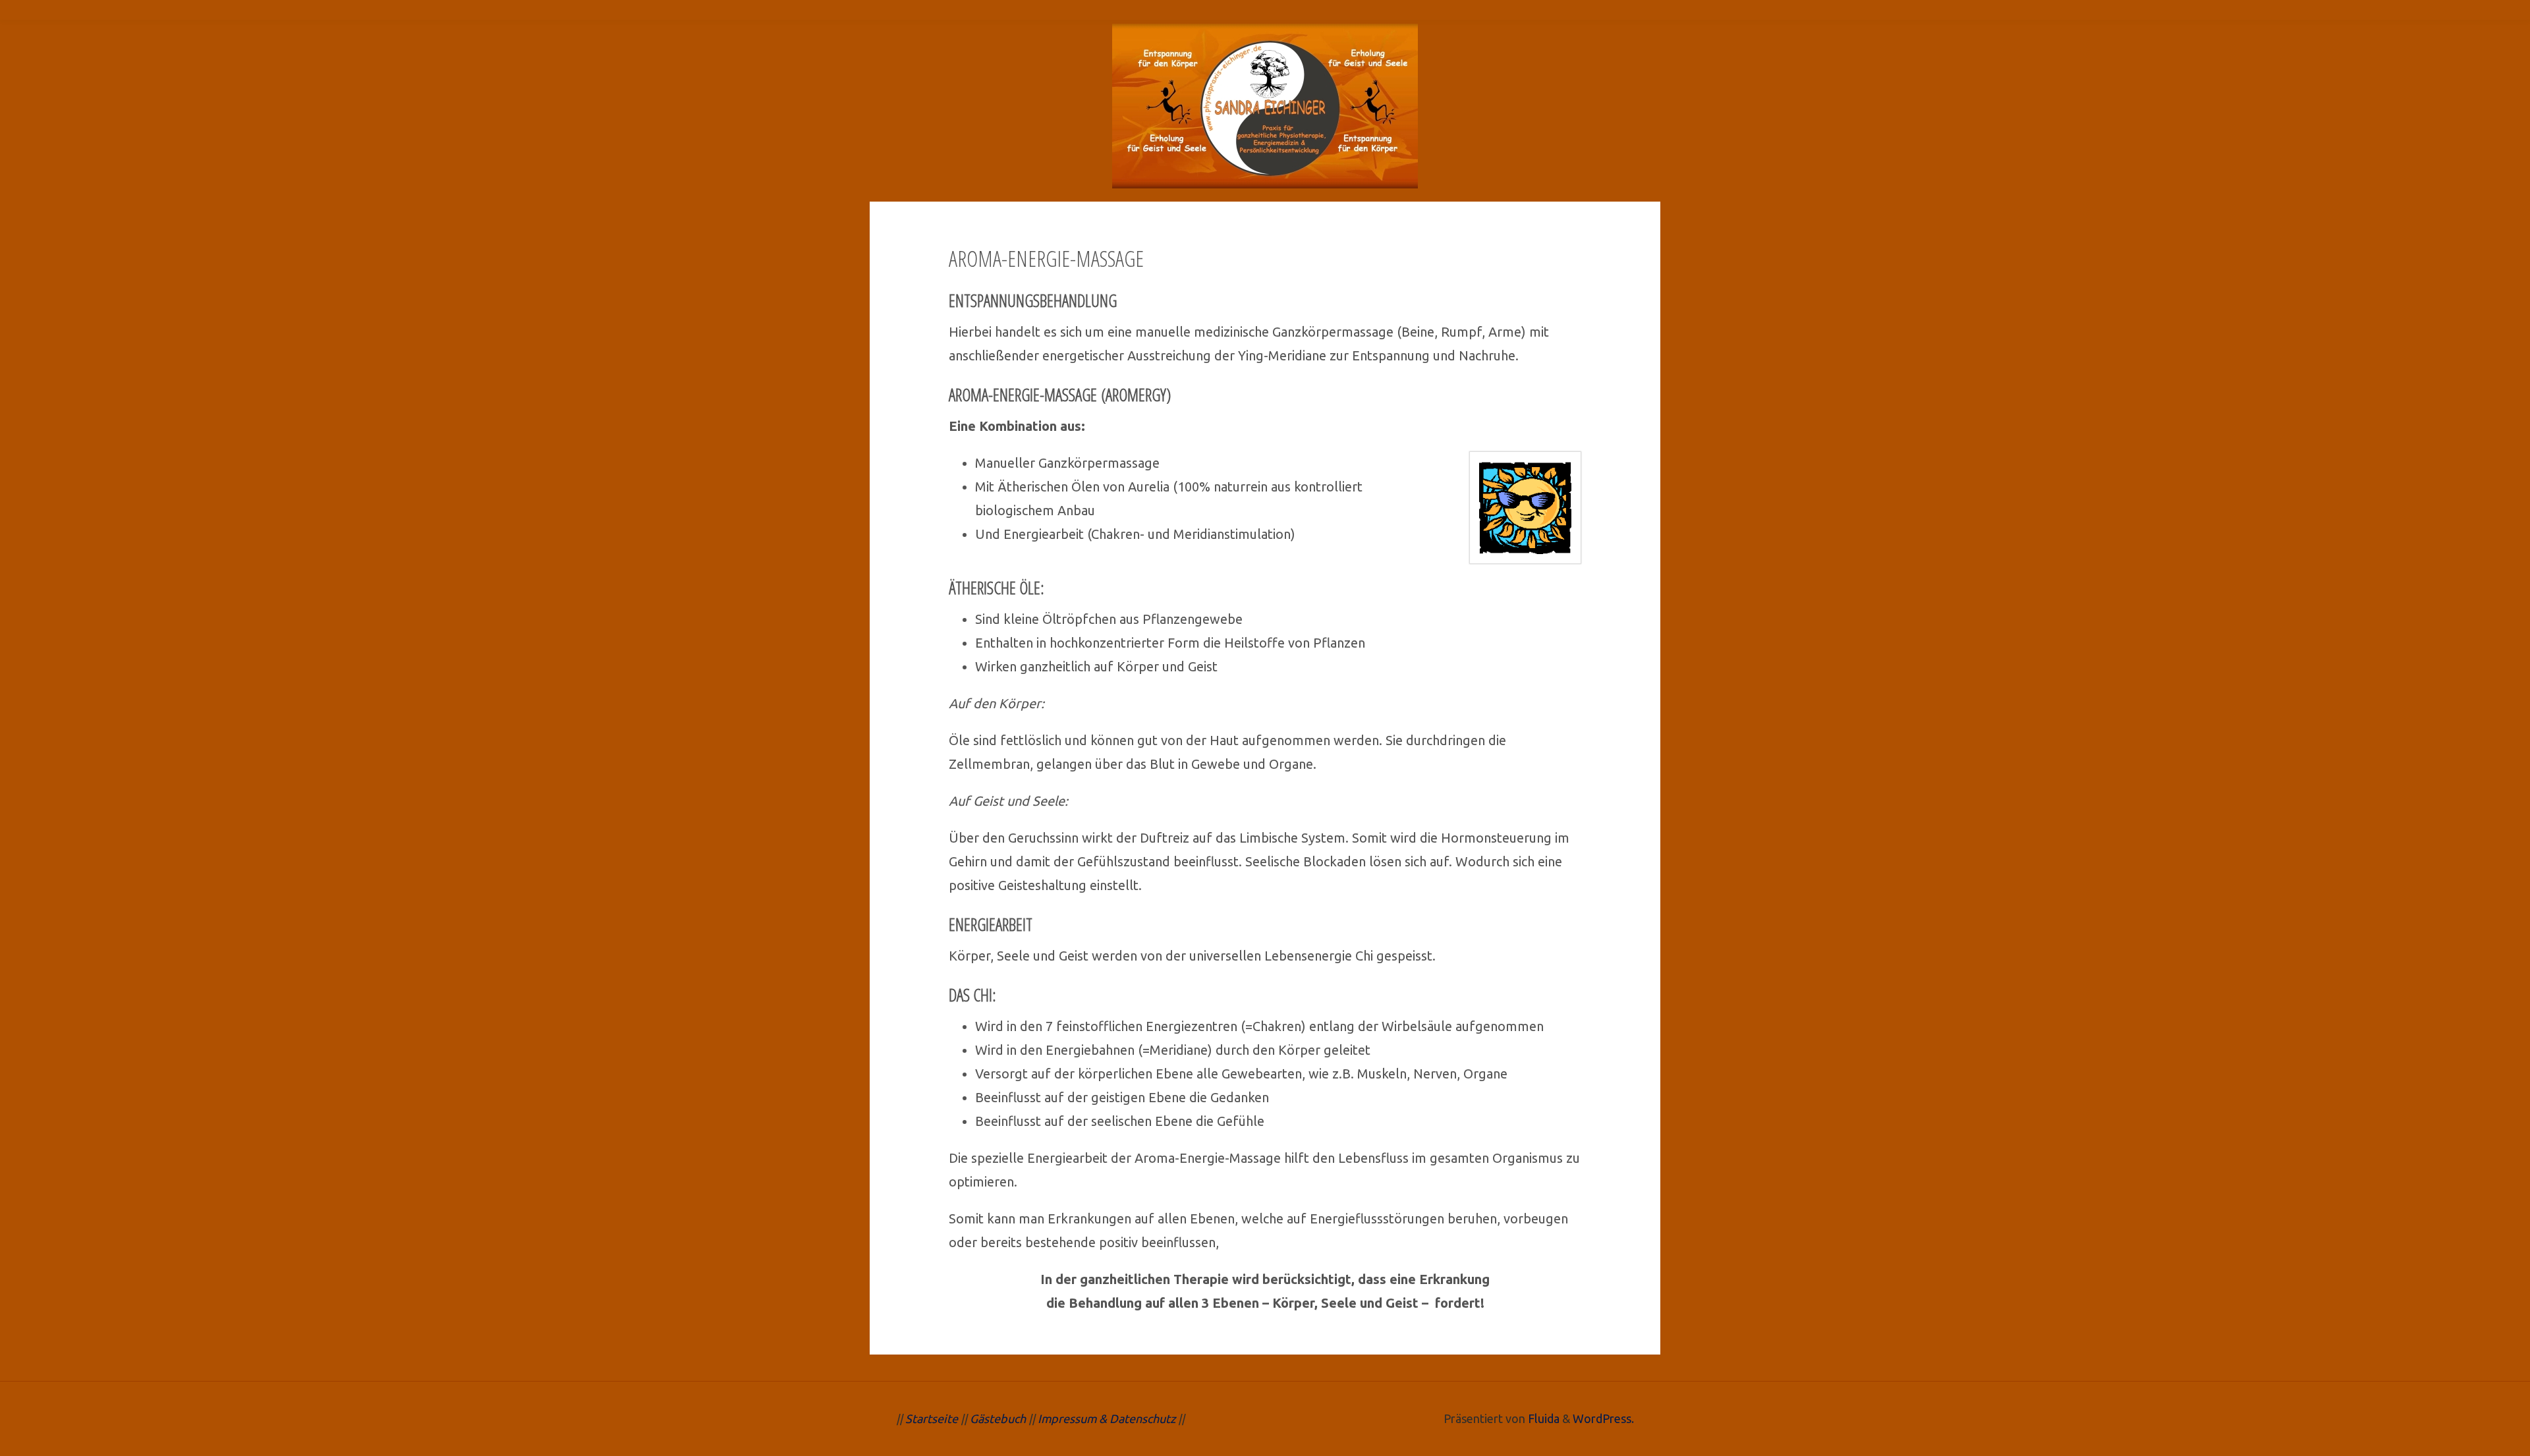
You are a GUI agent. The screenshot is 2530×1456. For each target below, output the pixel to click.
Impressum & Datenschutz (1105, 1418)
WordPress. (1603, 1418)
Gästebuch (998, 1418)
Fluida (1542, 1418)
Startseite (932, 1418)
